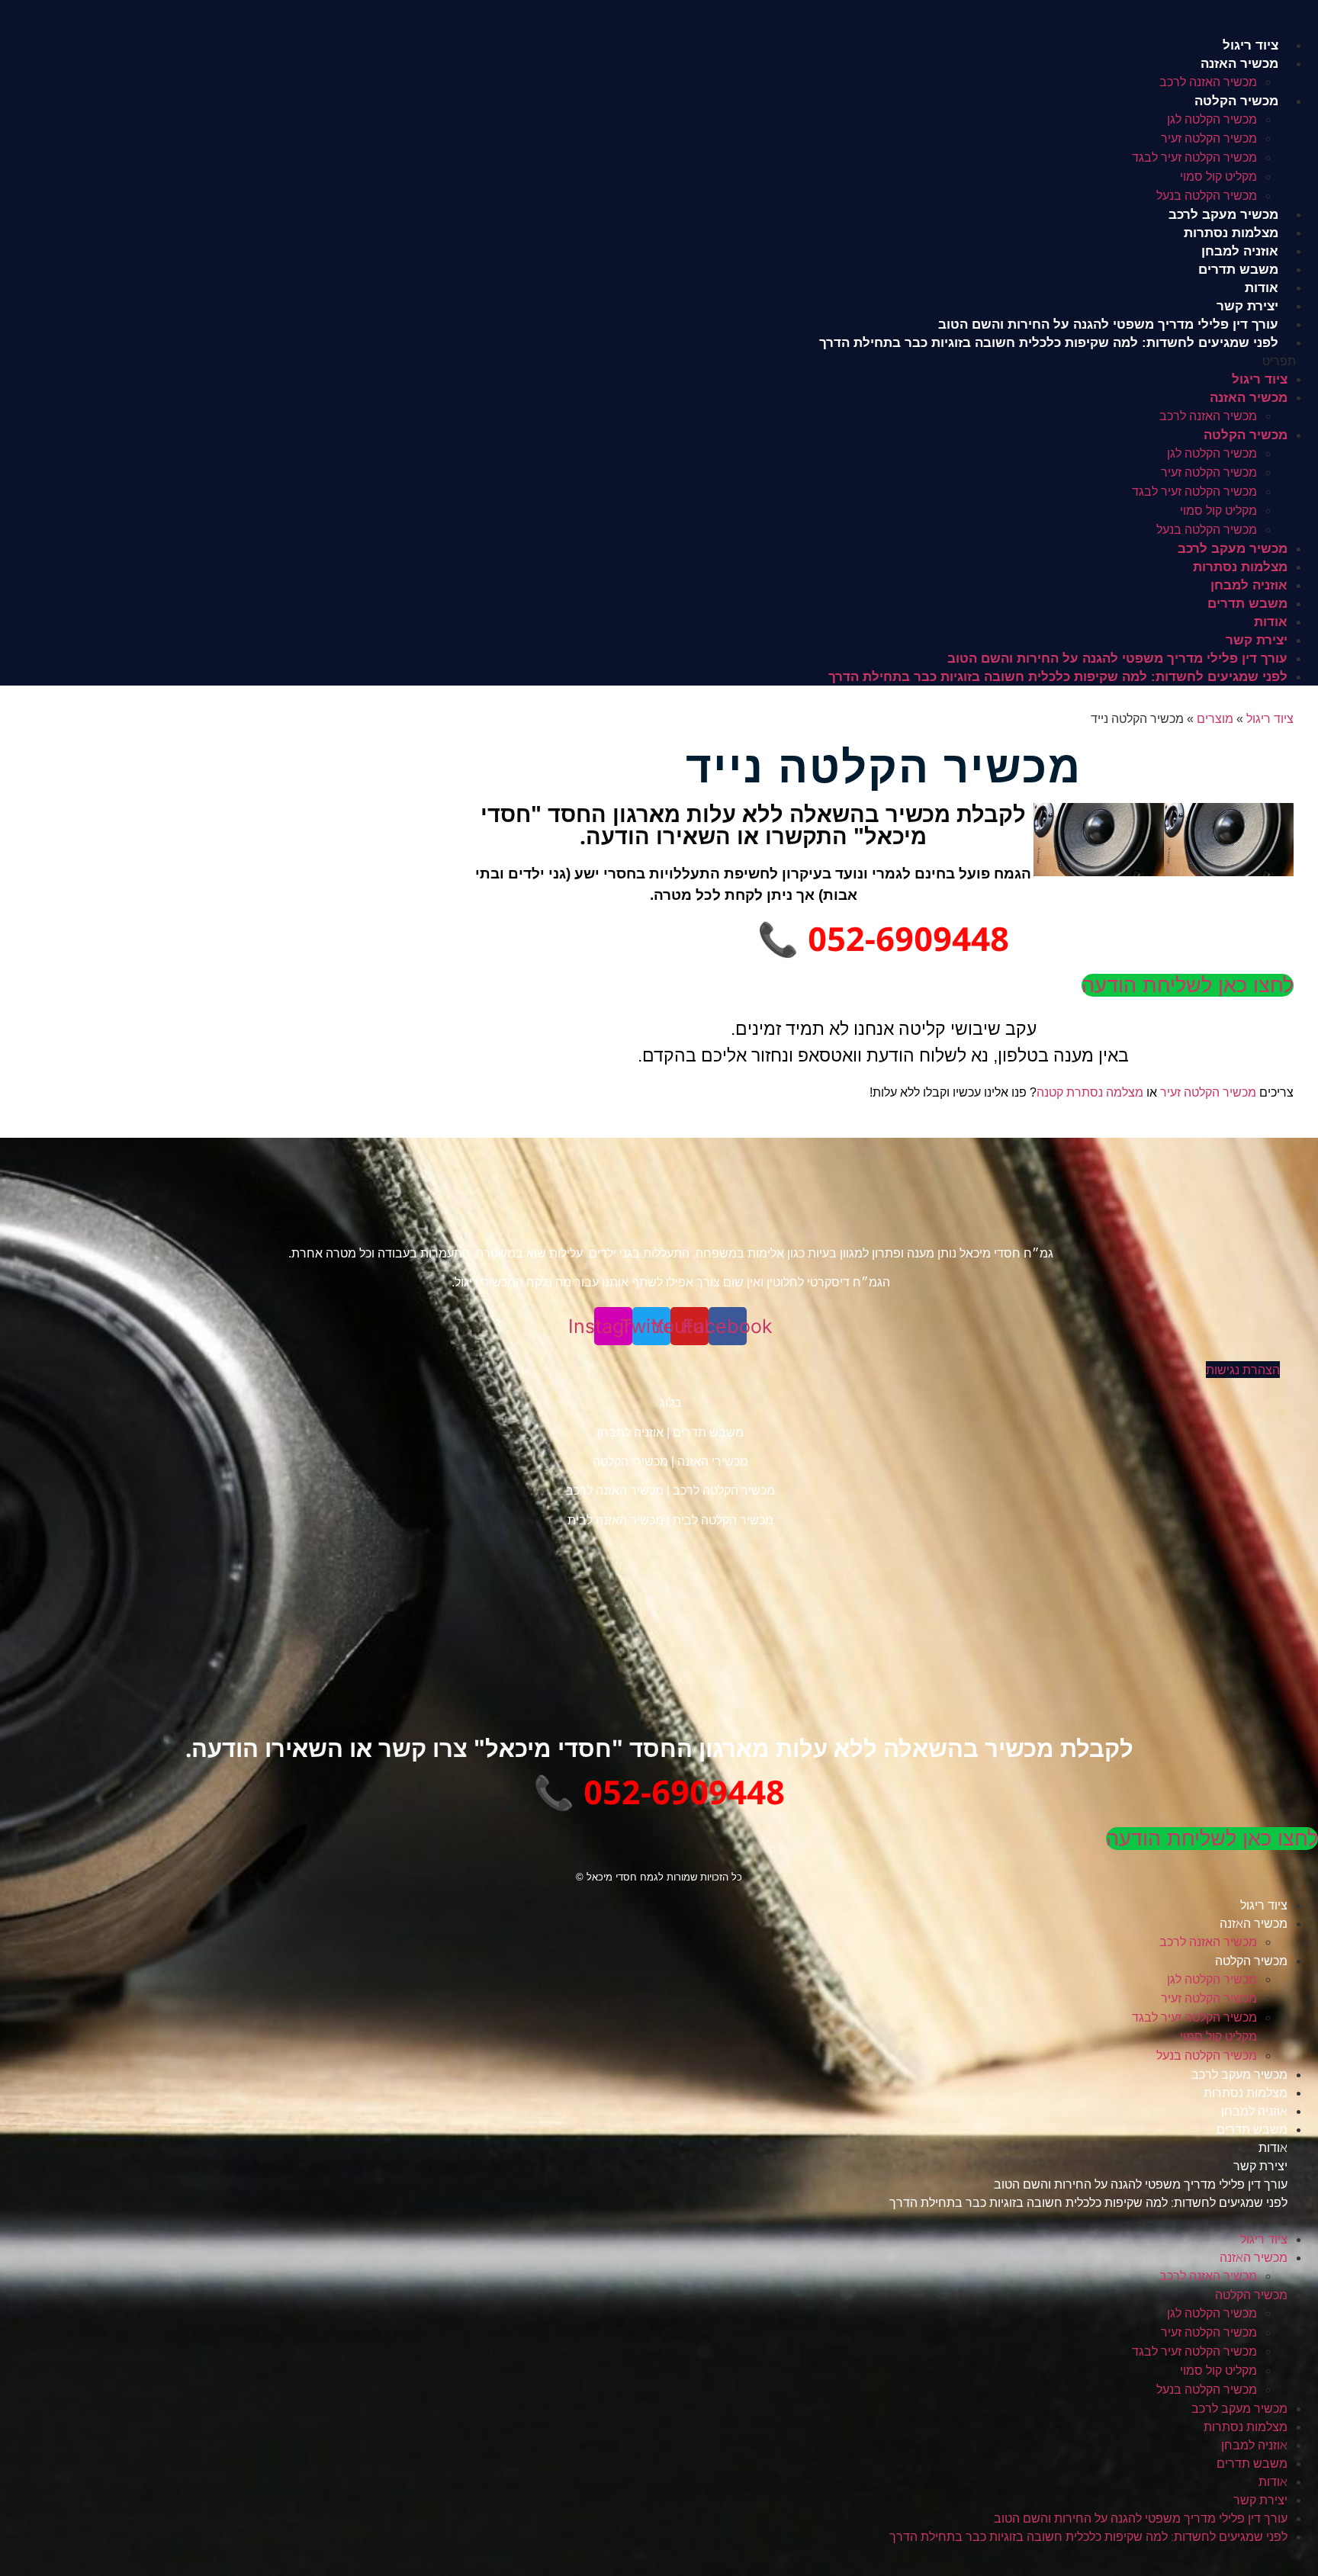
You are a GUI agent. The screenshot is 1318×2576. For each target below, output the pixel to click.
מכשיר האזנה (1239, 64)
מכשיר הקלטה (1236, 101)
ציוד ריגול (1250, 45)
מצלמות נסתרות (1231, 233)
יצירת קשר (1247, 306)
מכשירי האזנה (713, 1461)
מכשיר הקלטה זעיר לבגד (1194, 157)
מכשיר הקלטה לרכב (724, 1490)
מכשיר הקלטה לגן (1212, 119)
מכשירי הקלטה (630, 1461)
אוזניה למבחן (1240, 251)
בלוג (671, 1403)
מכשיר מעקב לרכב (1223, 215)
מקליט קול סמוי (1218, 177)
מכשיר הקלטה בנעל (1207, 196)
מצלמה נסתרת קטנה (1090, 1092)
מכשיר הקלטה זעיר (1209, 138)
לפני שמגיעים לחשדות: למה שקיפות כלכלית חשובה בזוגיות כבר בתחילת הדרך (1049, 343)
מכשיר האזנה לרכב (1208, 82)
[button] (659, 361)
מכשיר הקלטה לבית (723, 1520)
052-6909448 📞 (883, 938)
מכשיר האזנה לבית (616, 1520)
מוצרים (1215, 719)
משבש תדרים (1238, 270)
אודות (1262, 288)
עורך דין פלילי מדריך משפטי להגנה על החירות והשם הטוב (1108, 324)
